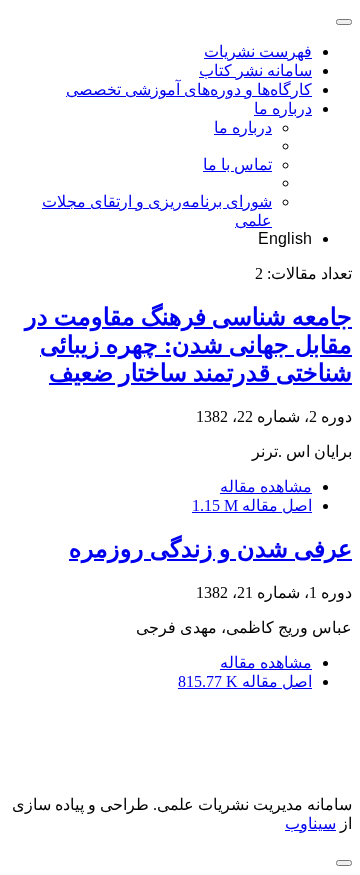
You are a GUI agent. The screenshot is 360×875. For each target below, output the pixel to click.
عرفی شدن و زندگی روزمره (210, 549)
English (285, 238)
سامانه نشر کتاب (255, 70)
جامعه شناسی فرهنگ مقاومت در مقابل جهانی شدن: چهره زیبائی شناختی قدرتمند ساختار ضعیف (188, 345)
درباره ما (283, 108)
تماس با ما (237, 164)
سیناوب (310, 823)
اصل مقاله (252, 505)
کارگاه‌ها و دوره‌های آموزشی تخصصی (189, 89)
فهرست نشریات (258, 51)
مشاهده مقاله (266, 486)
